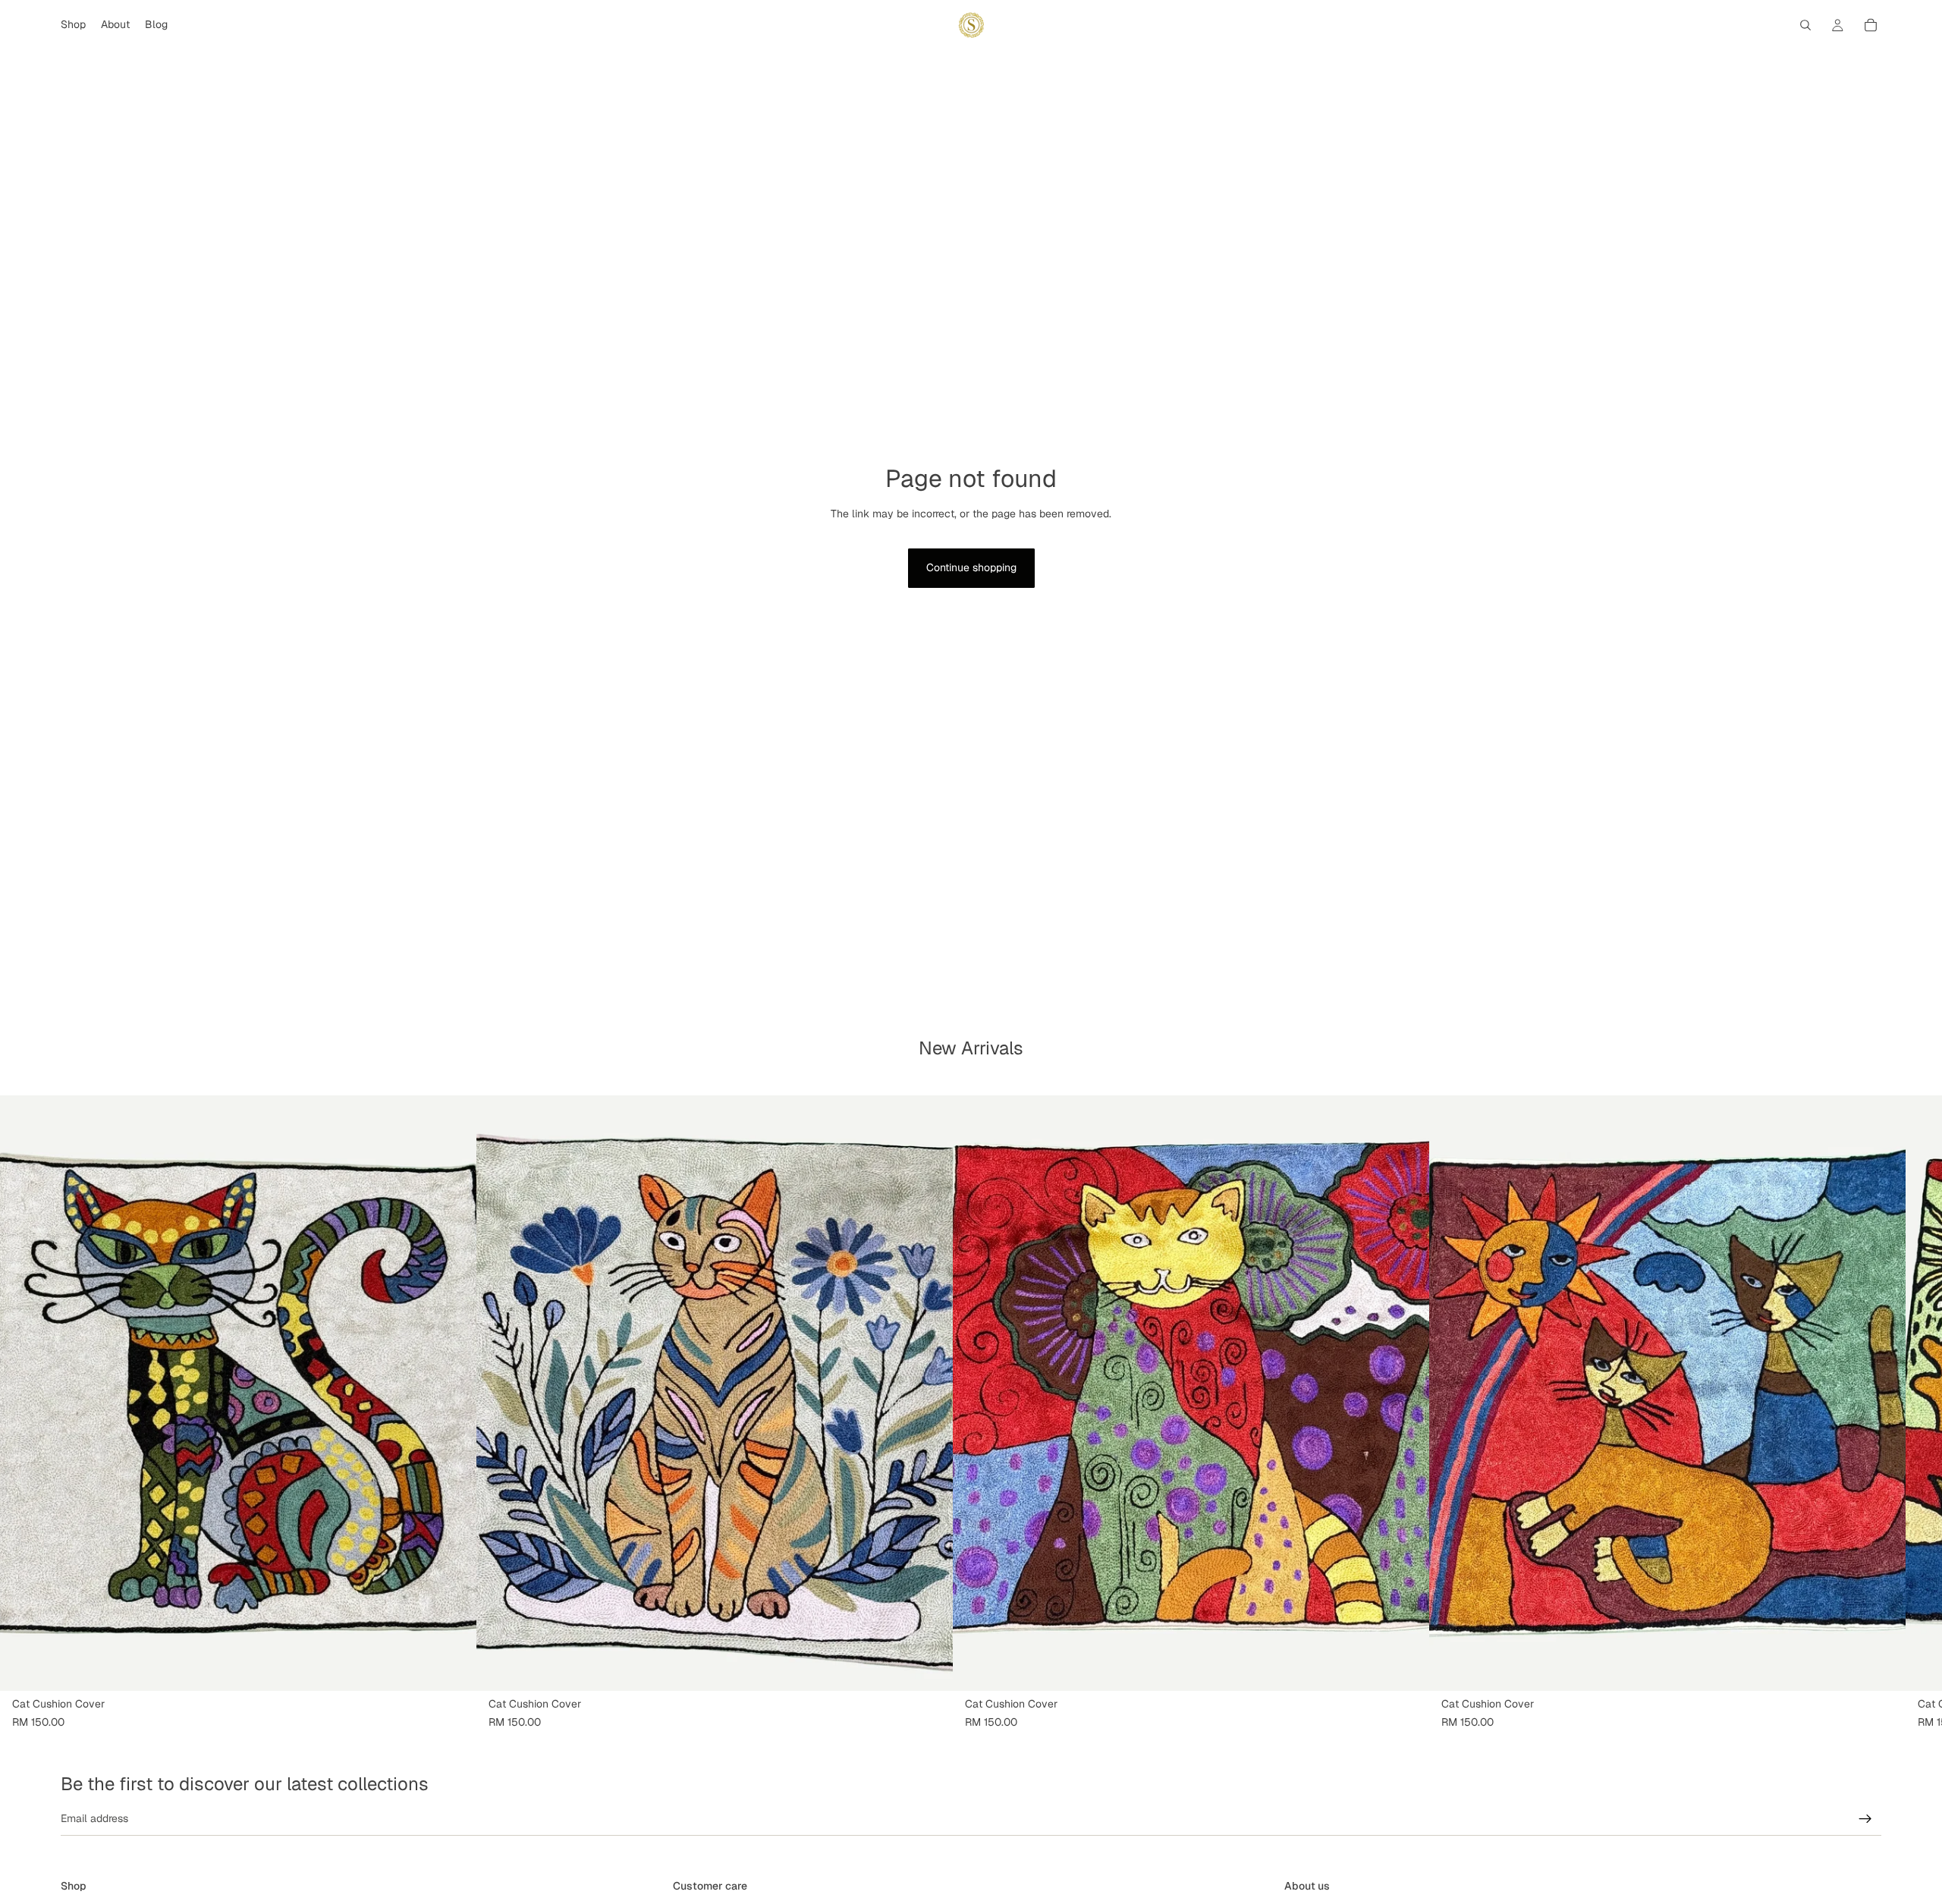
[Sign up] (1865, 1819)
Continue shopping (971, 567)
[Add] (453, 1667)
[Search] (1805, 25)
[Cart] (1871, 25)
